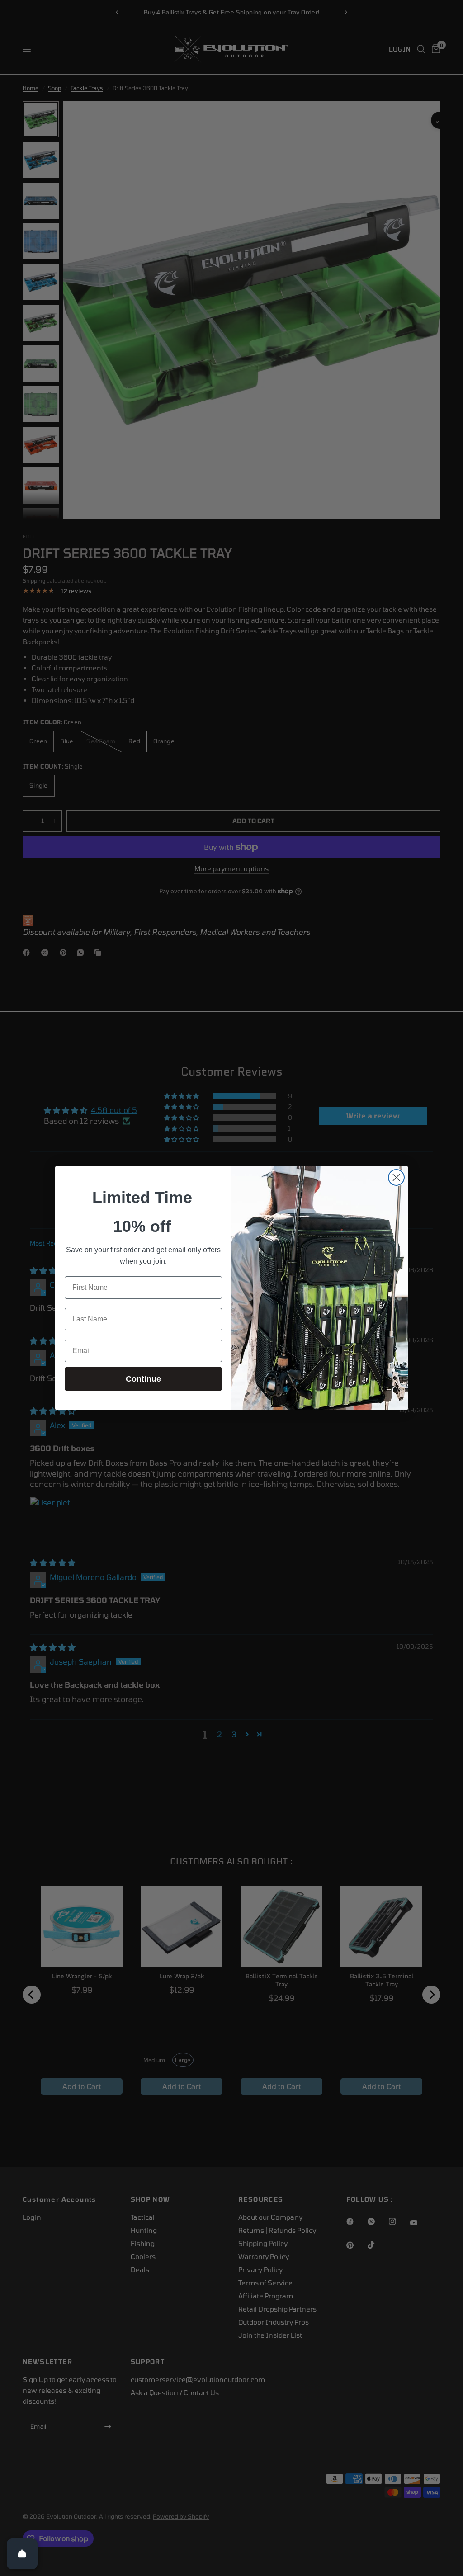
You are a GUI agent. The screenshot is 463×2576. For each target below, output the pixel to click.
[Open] (22, 2554)
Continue (143, 1379)
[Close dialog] (396, 1177)
